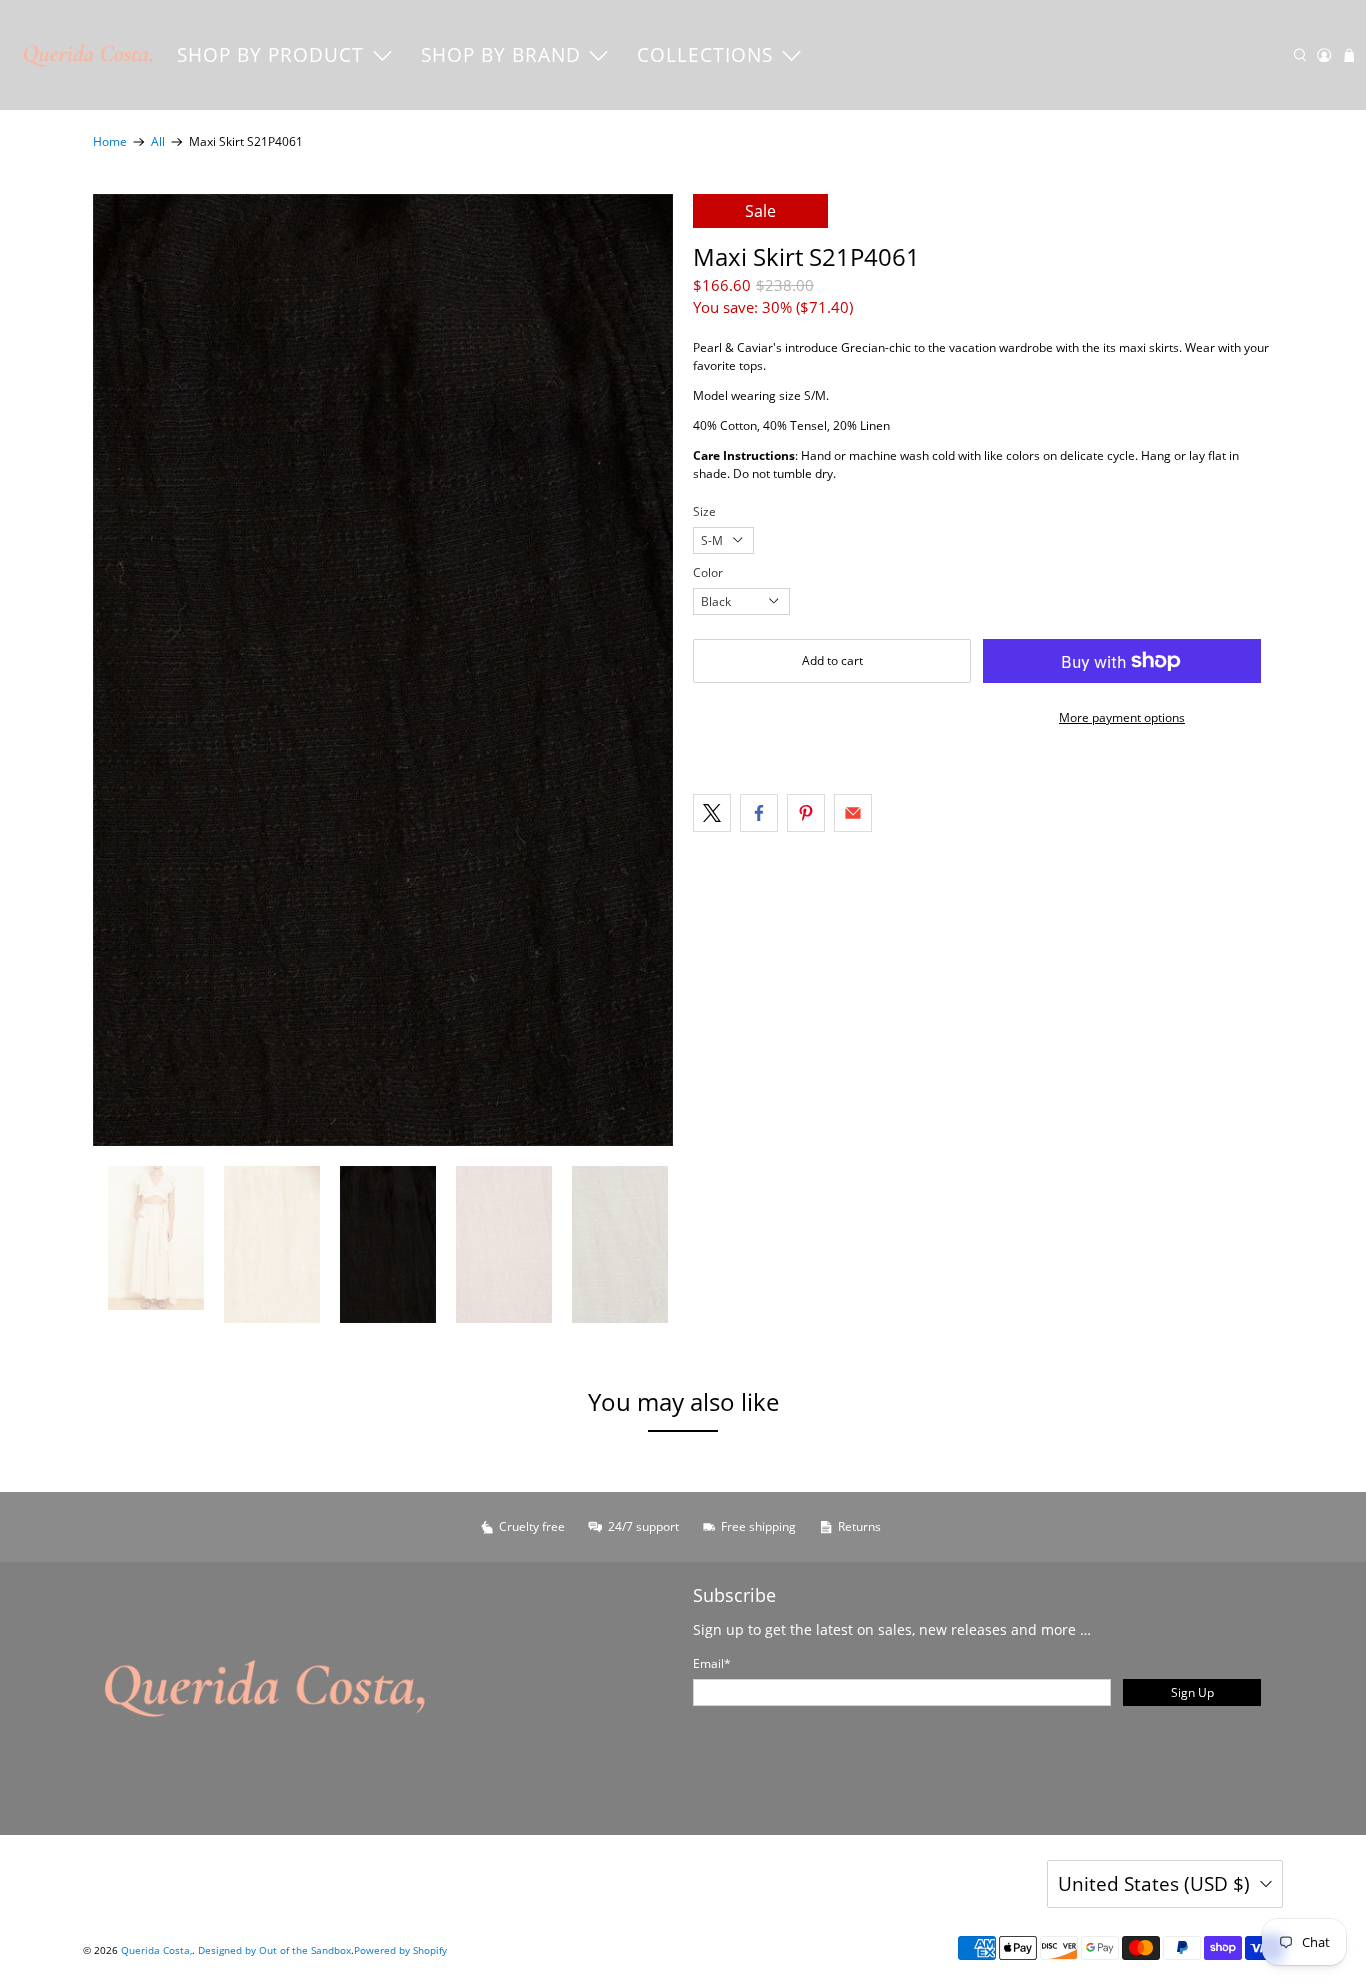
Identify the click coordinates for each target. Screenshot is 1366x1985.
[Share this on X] (712, 813)
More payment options (1122, 717)
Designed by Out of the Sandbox (274, 1950)
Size (704, 511)
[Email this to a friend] (853, 813)
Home (110, 142)
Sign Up (1192, 1692)
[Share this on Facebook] (759, 813)
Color (708, 572)
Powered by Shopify (400, 1950)
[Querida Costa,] (89, 55)
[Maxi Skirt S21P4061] (383, 670)
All (158, 142)
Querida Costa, (156, 1950)
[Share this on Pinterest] (806, 813)
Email (712, 1663)
